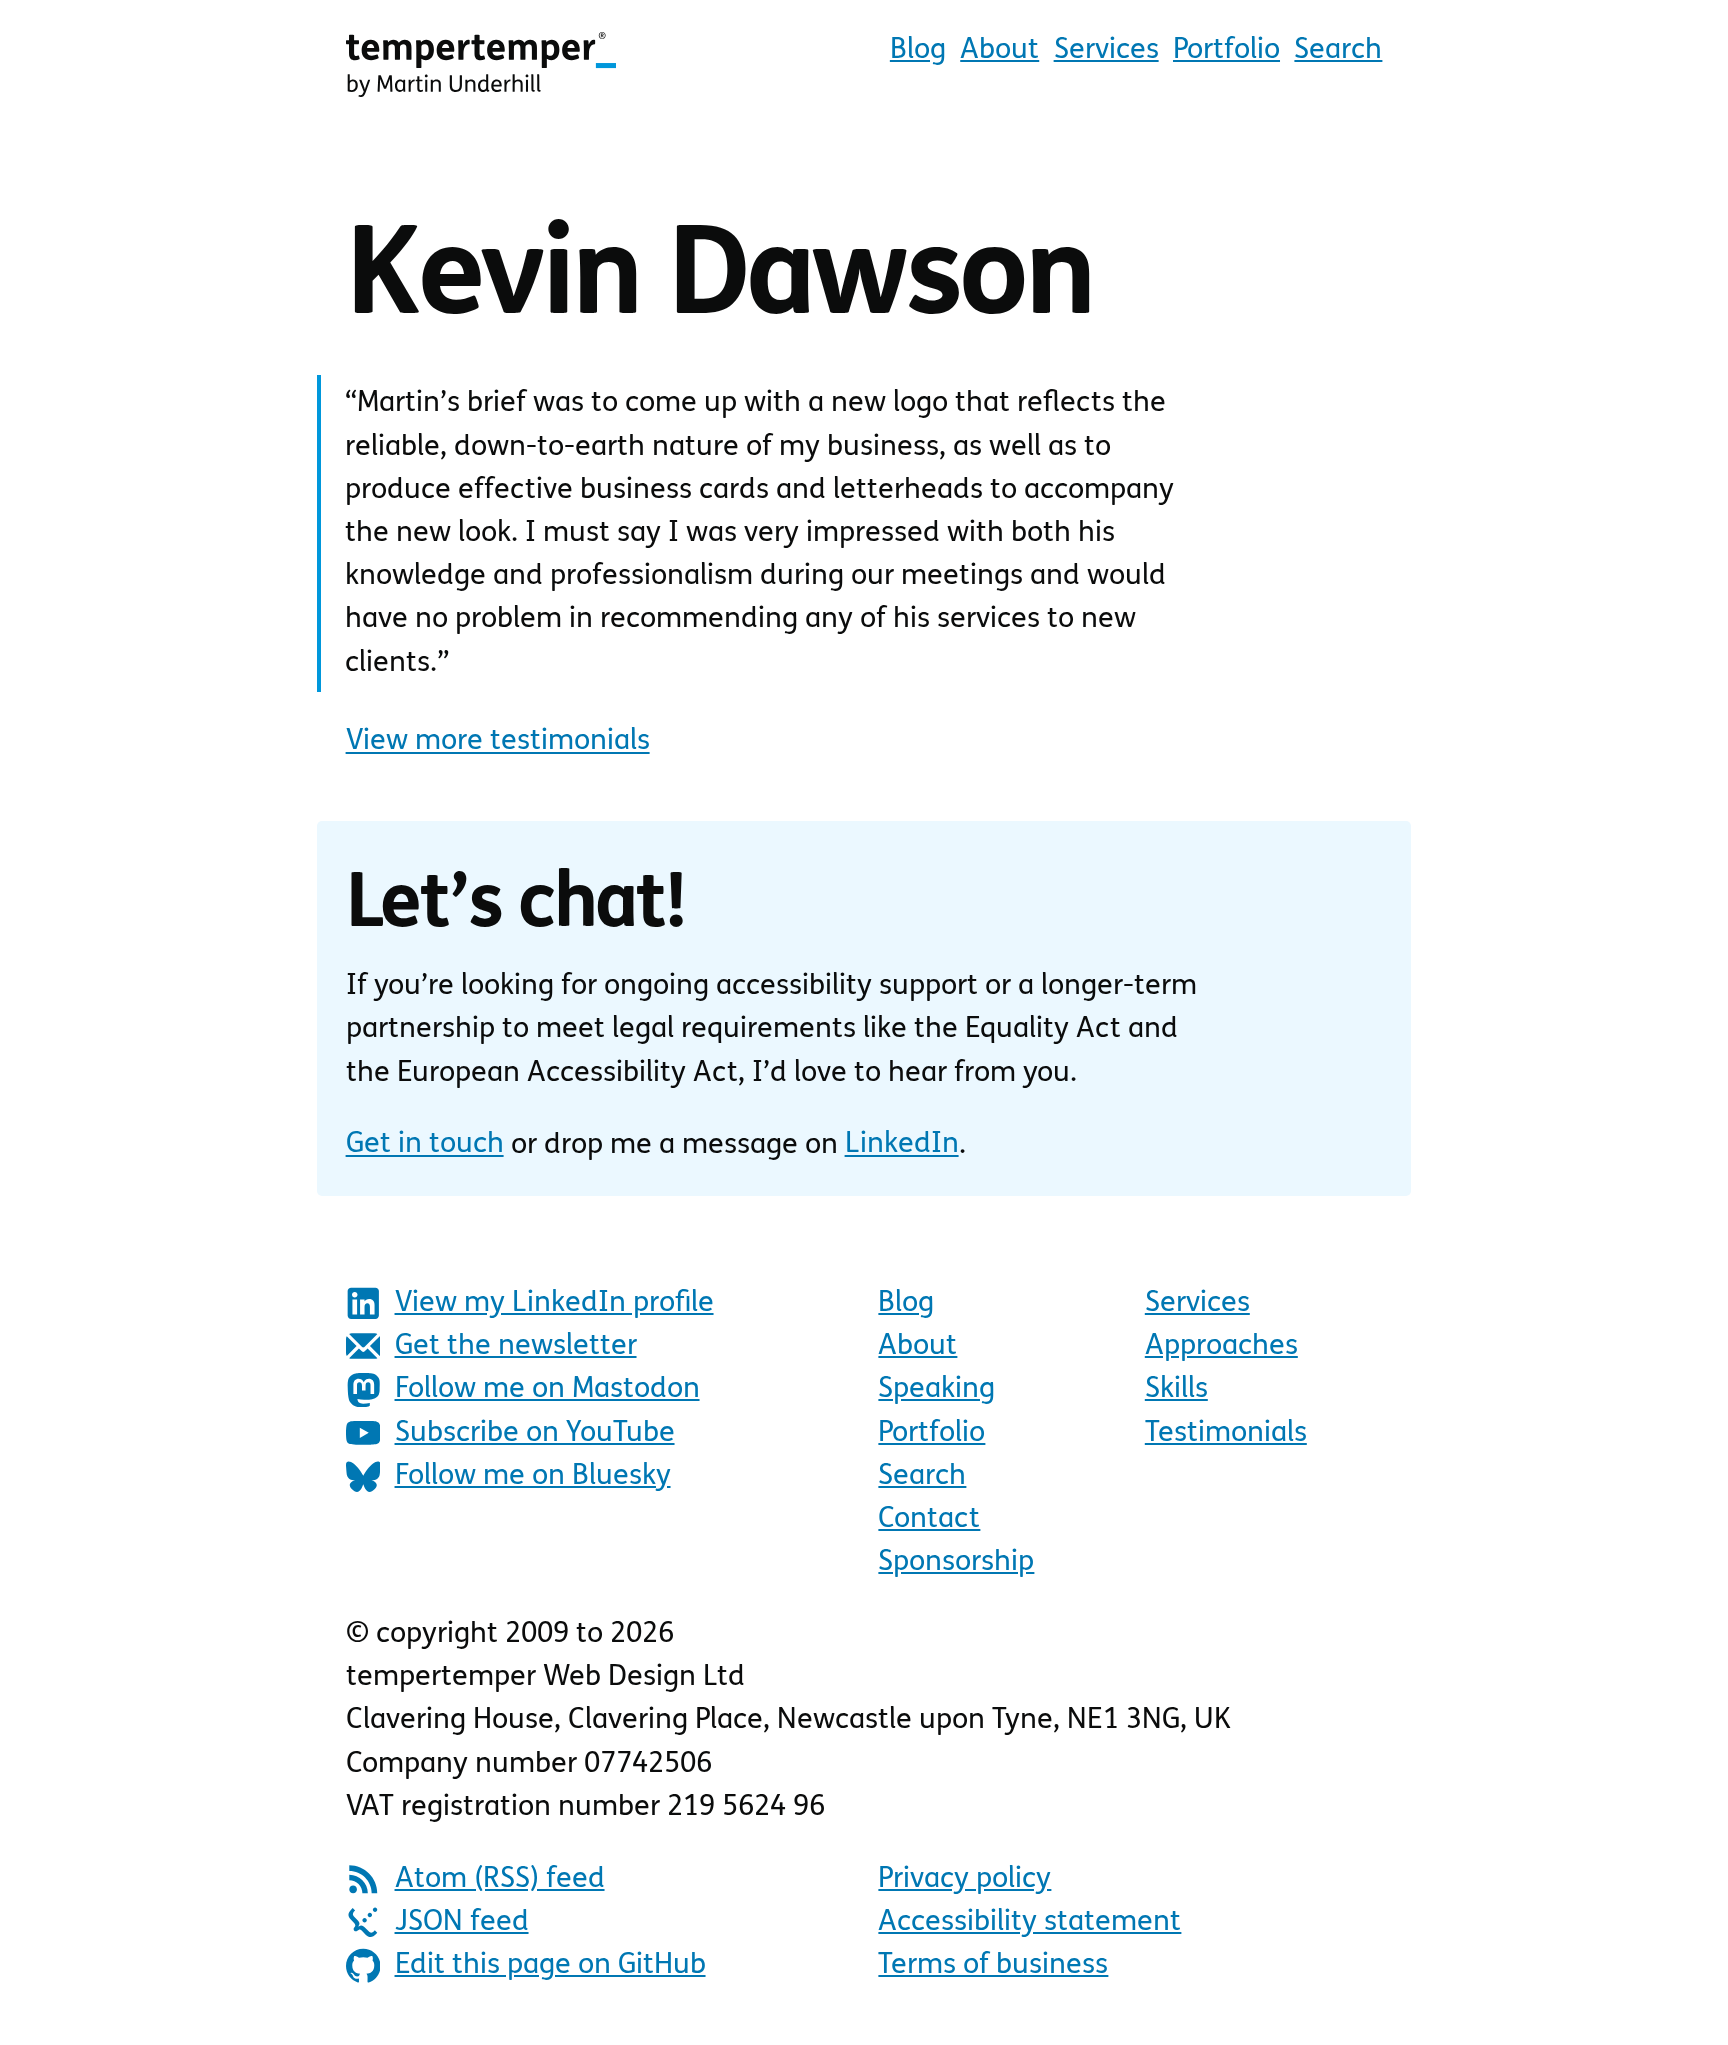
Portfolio (1226, 50)
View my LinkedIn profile (554, 1303)
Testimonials (1226, 1433)
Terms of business (993, 1965)
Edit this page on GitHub (550, 1965)
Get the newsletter (516, 1346)
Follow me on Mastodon (547, 1389)
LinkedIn (902, 1145)
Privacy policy (964, 1879)
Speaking (936, 1389)
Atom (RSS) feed (500, 1879)
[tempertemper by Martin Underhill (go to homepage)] (481, 63)
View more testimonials (498, 742)
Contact (929, 1519)
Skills (1176, 1389)
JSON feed (462, 1922)
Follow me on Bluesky (533, 1476)
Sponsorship (956, 1562)
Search (1338, 50)
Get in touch (425, 1145)
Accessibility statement (1029, 1922)
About (999, 50)
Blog (918, 50)
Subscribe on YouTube (535, 1433)
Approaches (1221, 1346)
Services (1106, 50)
